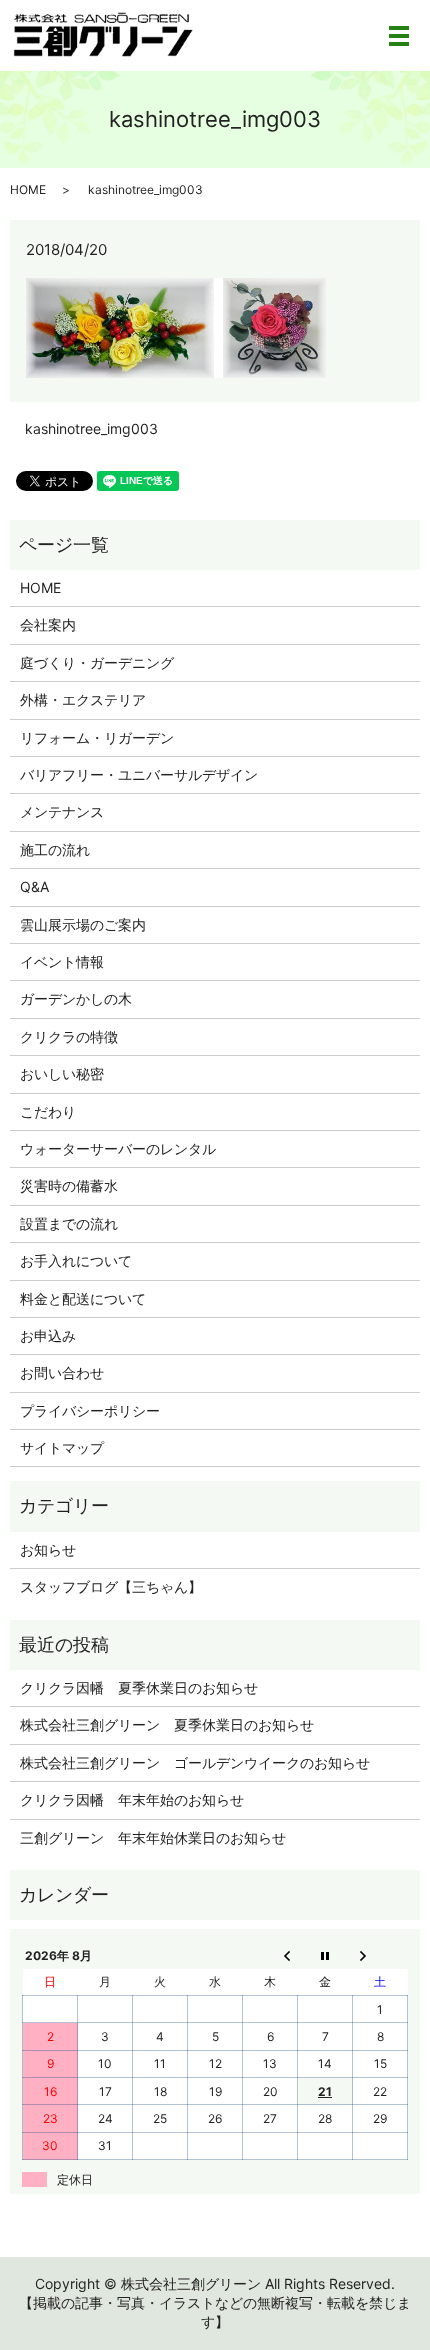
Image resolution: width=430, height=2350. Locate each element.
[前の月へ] (270, 1955)
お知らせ (48, 1549)
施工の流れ (55, 849)
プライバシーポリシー (90, 1410)
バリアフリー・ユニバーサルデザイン (139, 774)
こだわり (48, 1111)
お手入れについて (76, 1260)
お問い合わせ (62, 1372)
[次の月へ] (380, 1955)
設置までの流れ (69, 1223)
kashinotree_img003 (91, 428)
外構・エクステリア (83, 699)
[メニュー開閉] (399, 36)
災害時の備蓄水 (69, 1185)
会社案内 (48, 624)
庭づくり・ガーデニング (97, 662)
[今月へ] (325, 1955)
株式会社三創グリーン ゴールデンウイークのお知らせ (195, 1762)
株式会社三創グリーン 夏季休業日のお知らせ (167, 1724)
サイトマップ (62, 1447)
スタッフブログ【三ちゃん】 (111, 1586)
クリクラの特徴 (69, 1036)
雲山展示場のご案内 (83, 924)
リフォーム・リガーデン (97, 737)
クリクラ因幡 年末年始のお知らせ (132, 1799)
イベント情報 (62, 961)
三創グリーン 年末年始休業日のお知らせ (153, 1837)
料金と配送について (83, 1298)
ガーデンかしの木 (76, 998)
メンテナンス (62, 811)
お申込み (48, 1335)
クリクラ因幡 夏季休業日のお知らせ (139, 1687)
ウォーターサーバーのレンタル (118, 1148)
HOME (28, 189)
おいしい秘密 (62, 1073)
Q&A (34, 886)
